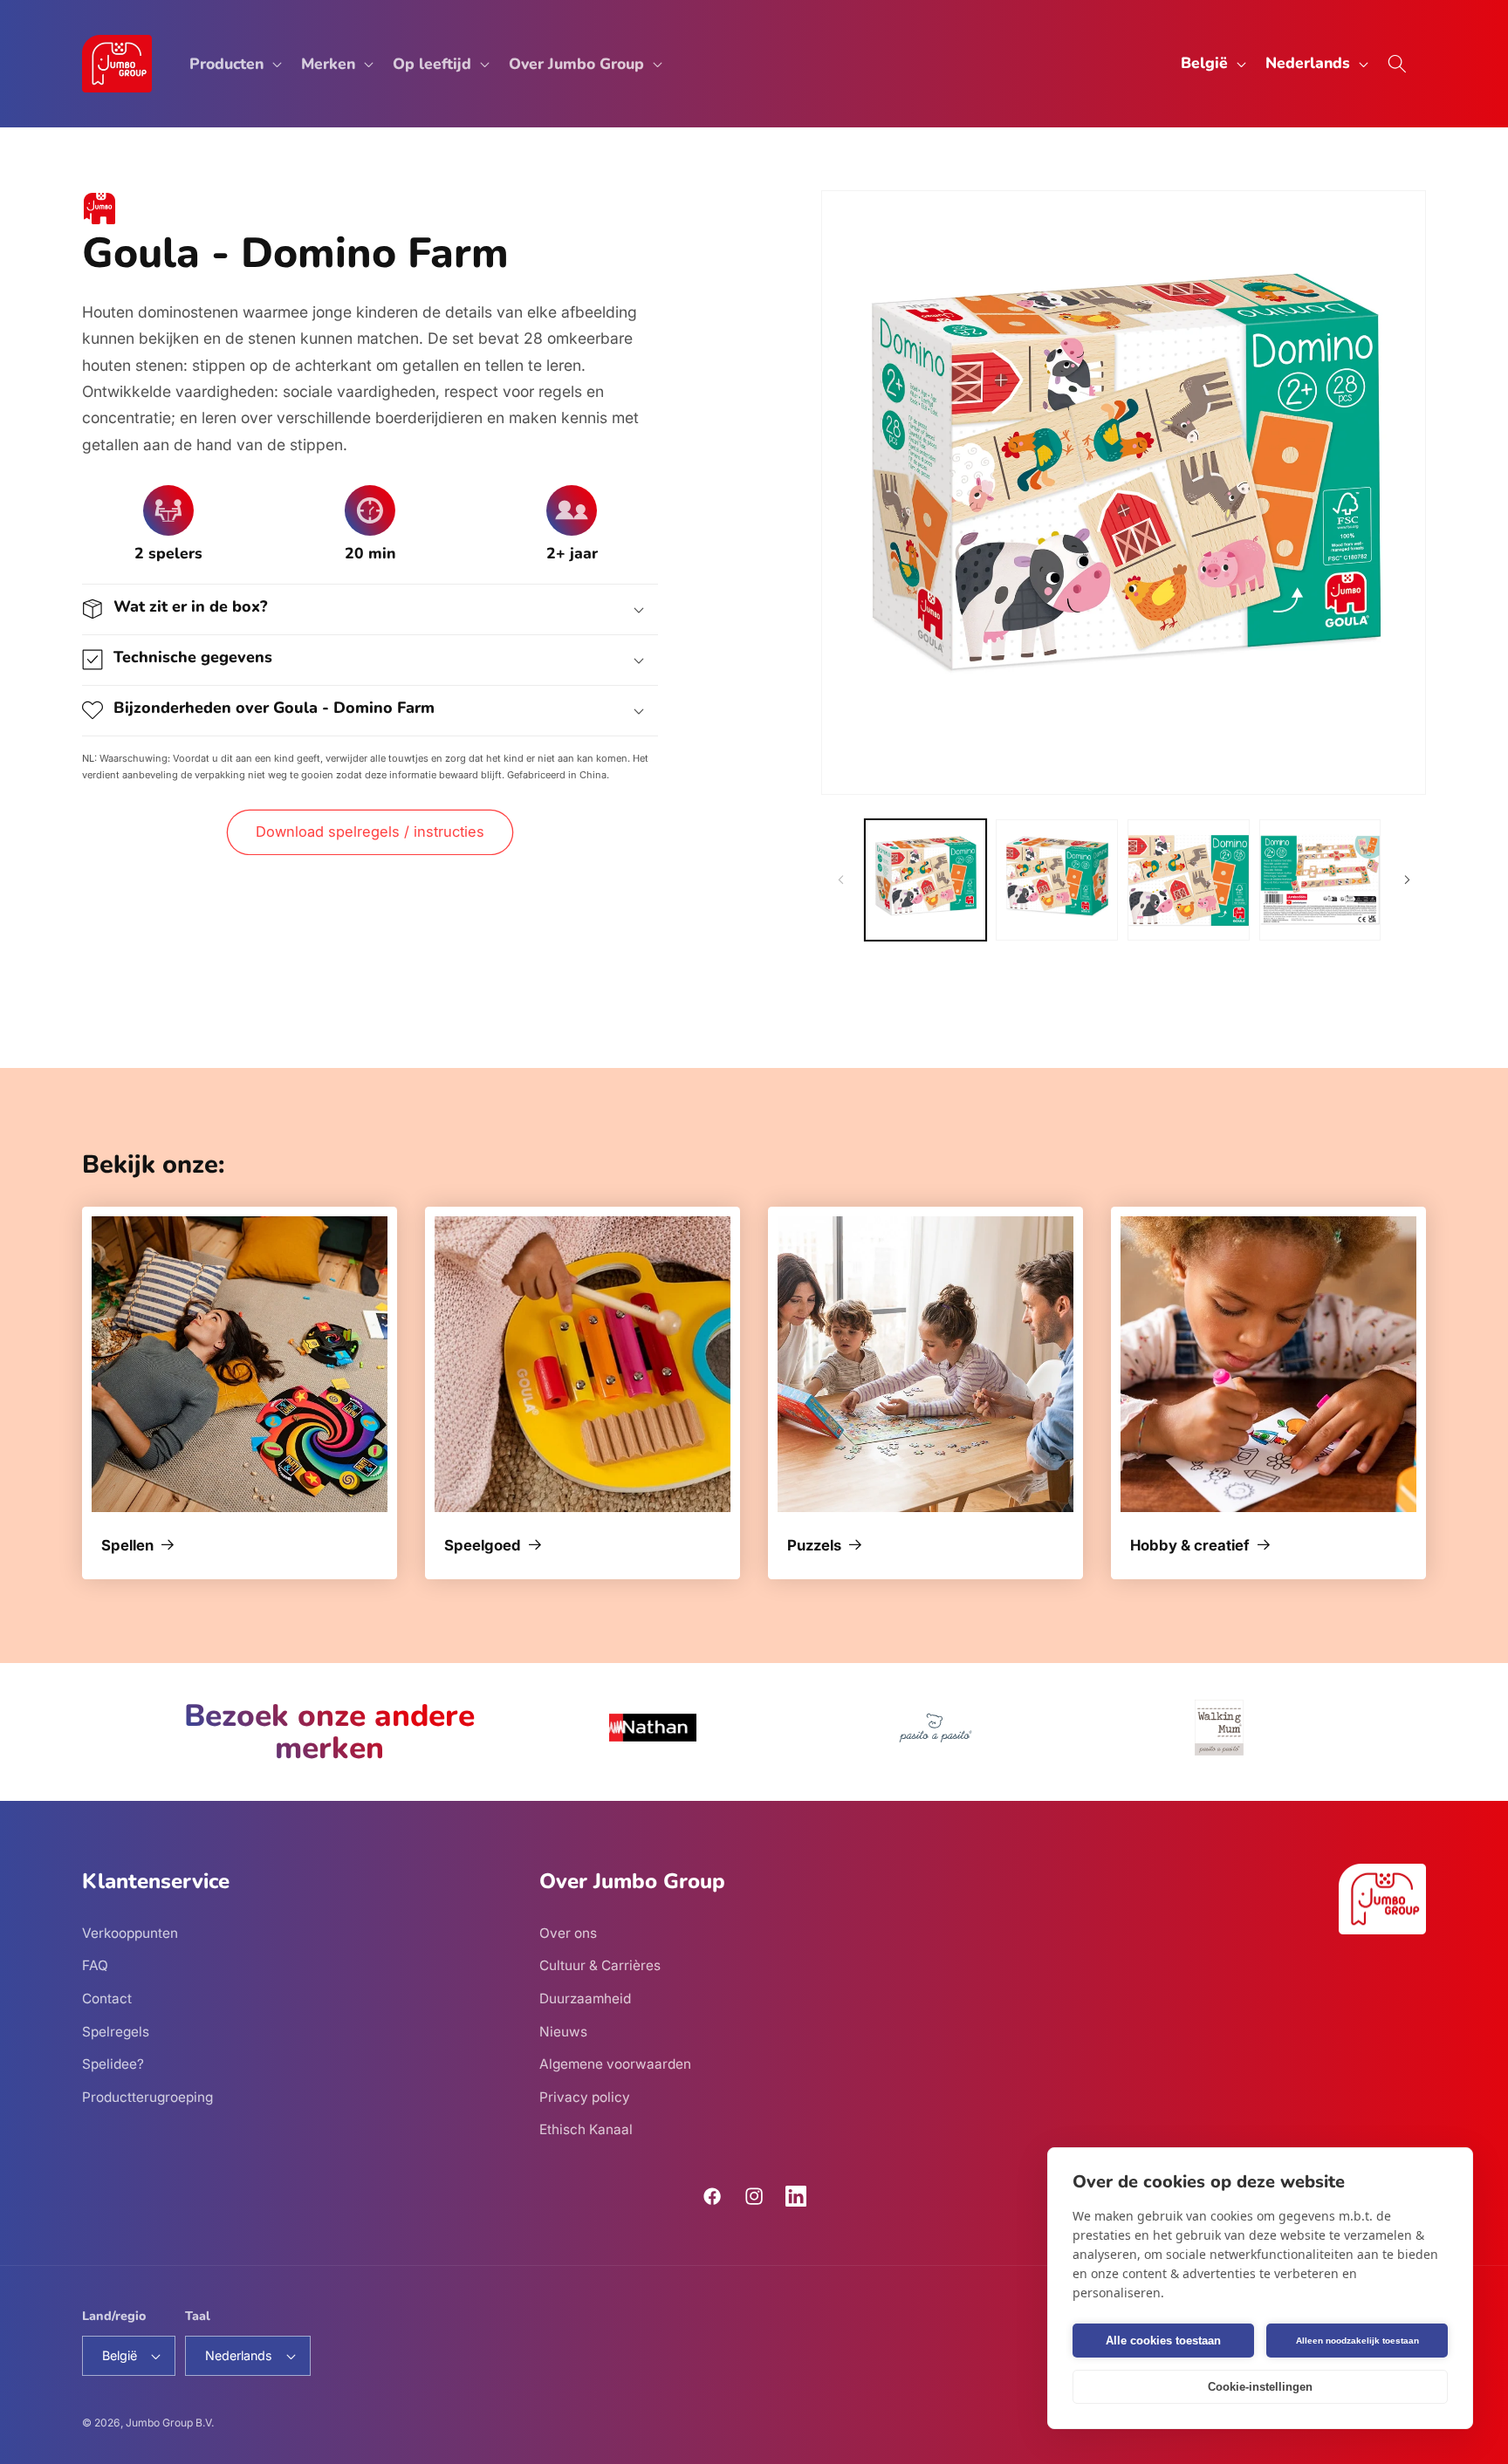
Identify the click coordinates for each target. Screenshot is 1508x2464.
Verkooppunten (130, 1932)
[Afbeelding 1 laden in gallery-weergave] (926, 880)
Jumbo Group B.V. (170, 2423)
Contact (107, 1998)
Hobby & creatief (1190, 1546)
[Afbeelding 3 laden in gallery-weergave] (1189, 880)
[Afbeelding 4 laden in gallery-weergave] (1320, 880)
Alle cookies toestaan (1163, 2341)
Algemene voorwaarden (615, 2064)
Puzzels (814, 1546)
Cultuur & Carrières (600, 1965)
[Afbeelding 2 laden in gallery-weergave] (1057, 880)
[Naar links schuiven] (840, 880)
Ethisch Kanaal (586, 2129)
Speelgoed (483, 1546)
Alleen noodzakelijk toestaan (1357, 2341)
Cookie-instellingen (1260, 2387)
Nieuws (563, 2031)
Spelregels (116, 2031)
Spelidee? (113, 2064)
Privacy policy (585, 2096)
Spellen (127, 1546)
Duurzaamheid (585, 1998)
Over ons (568, 1932)
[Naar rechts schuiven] (1407, 880)
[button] (234, 64)
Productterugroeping (147, 2096)
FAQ (95, 1965)
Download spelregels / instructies (370, 832)
